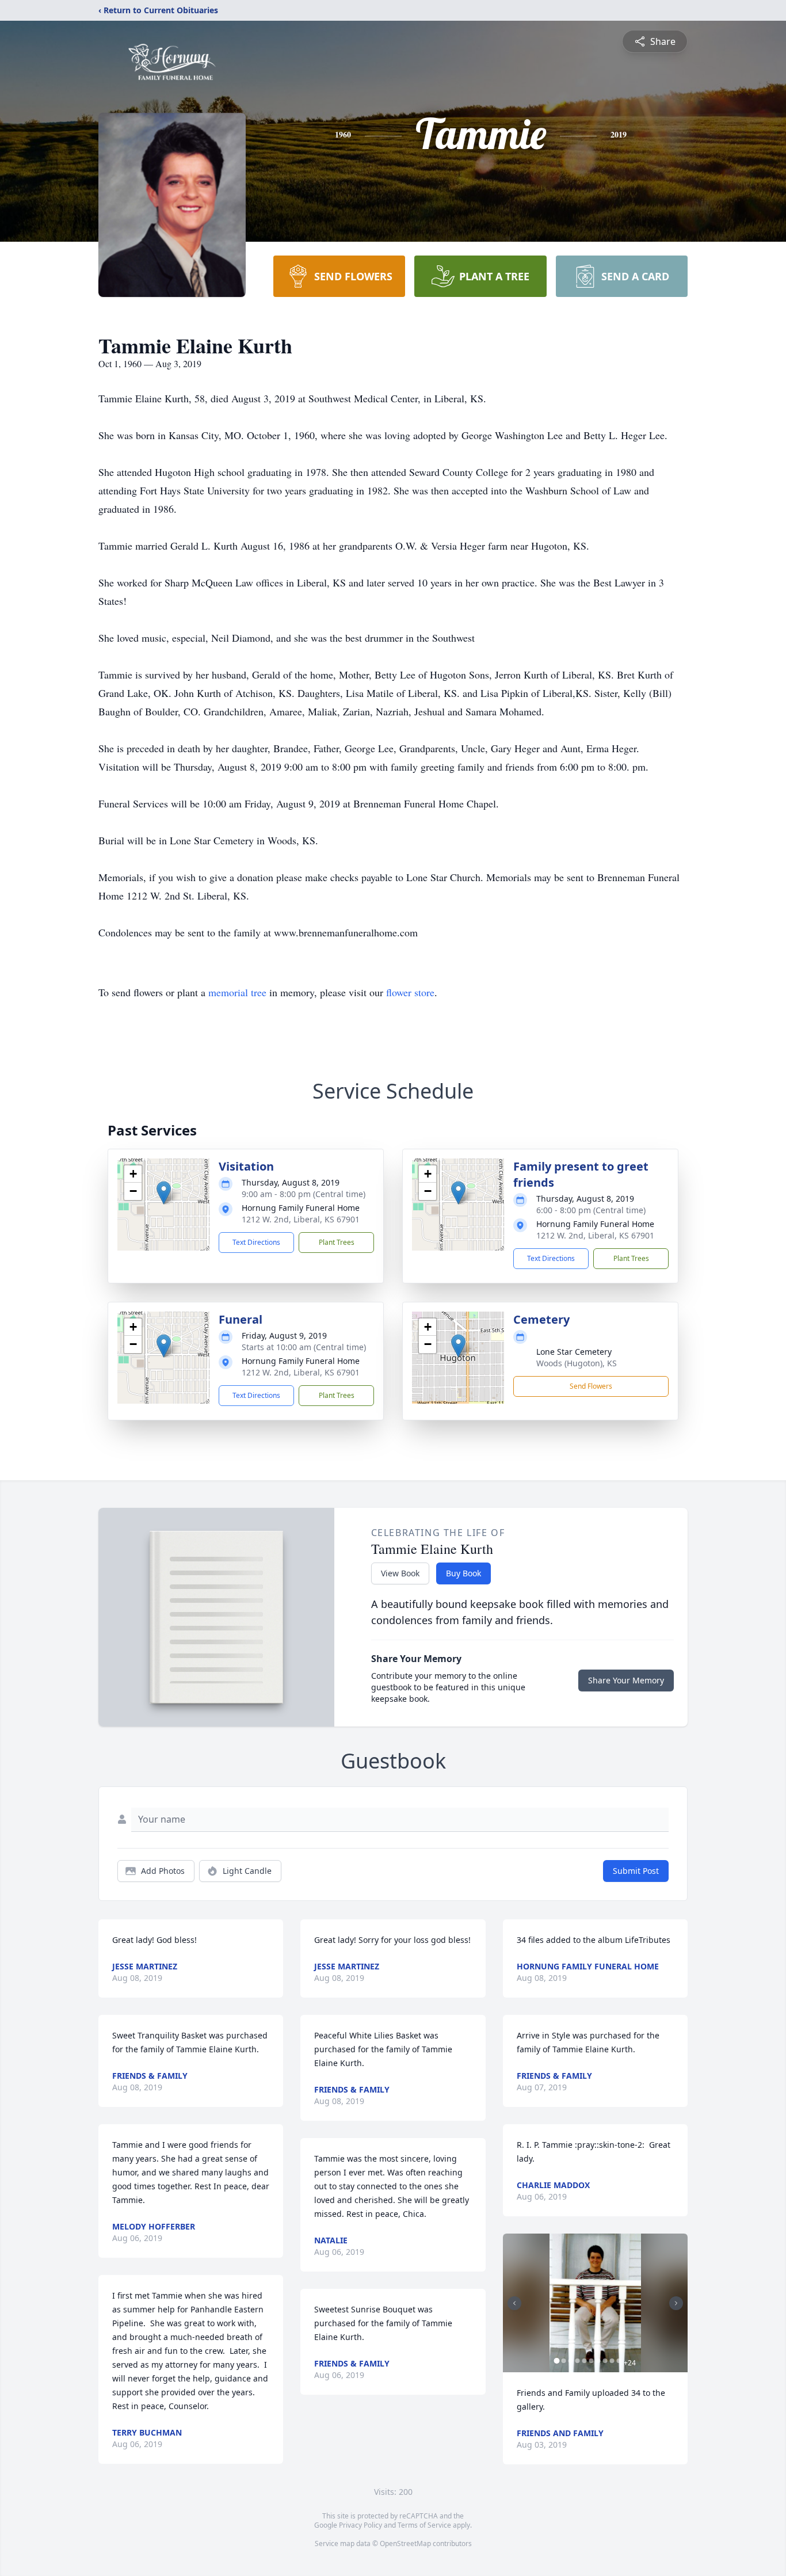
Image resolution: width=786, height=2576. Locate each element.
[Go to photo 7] (598, 2361)
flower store (410, 992)
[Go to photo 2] (564, 2361)
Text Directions (256, 1242)
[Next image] (676, 2303)
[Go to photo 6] (592, 2361)
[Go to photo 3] (571, 2361)
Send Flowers (591, 1386)
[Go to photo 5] (585, 2361)
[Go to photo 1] (557, 2361)
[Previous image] (514, 2303)
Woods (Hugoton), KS (577, 1363)
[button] (164, 1193)
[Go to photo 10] (619, 2361)
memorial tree (237, 992)
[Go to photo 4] (578, 2361)
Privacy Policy (360, 2525)
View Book (400, 1573)
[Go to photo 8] (605, 2361)
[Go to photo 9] (612, 2361)
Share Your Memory (626, 1680)
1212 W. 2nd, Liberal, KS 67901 (301, 1219)
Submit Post (636, 1871)
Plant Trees (337, 1242)
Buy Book (463, 1573)
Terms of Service (424, 2525)
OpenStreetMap (405, 2543)
